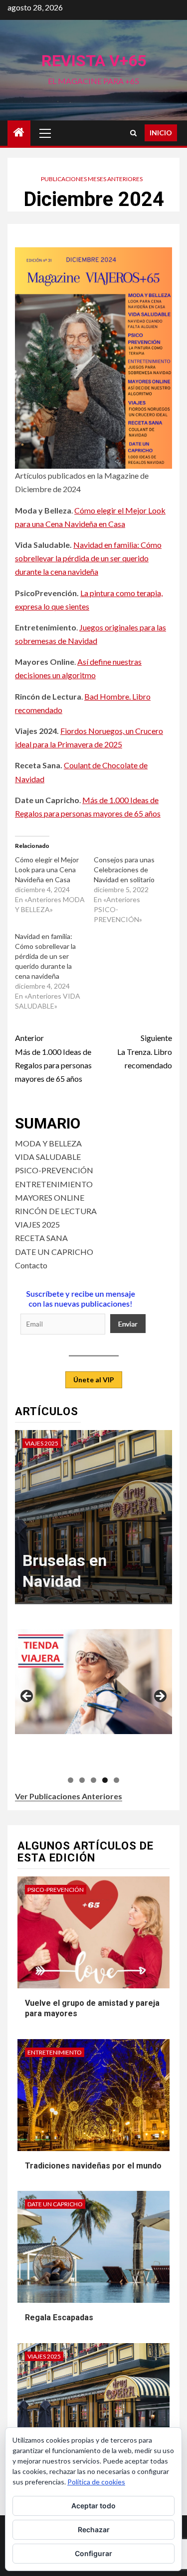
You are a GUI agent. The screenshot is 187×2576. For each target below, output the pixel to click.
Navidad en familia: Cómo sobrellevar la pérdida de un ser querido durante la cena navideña (88, 558)
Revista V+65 (94, 61)
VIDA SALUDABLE (48, 1157)
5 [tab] (116, 1780)
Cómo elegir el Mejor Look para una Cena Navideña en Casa (47, 870)
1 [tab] (71, 1780)
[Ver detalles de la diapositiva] (94, 1681)
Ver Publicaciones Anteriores (69, 1796)
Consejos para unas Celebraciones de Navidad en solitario (124, 870)
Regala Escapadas (59, 2318)
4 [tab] (105, 1780)
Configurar (93, 2553)
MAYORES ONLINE (50, 1197)
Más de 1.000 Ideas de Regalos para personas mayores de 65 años (53, 1058)
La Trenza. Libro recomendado (145, 1051)
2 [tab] (82, 1780)
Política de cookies (96, 2482)
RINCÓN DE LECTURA (56, 1211)
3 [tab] (93, 1780)
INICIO (161, 133)
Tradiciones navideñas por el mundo (93, 2166)
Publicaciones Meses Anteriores (92, 179)
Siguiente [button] (160, 1697)
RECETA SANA (41, 1238)
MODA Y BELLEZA (48, 1143)
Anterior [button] (27, 1697)
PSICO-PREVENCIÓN (54, 1170)
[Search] (133, 133)
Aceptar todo (93, 2506)
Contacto (31, 1265)
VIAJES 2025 (37, 1224)
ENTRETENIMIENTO (54, 1184)
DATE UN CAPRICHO (54, 1252)
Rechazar (94, 2529)
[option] (93, 1522)
